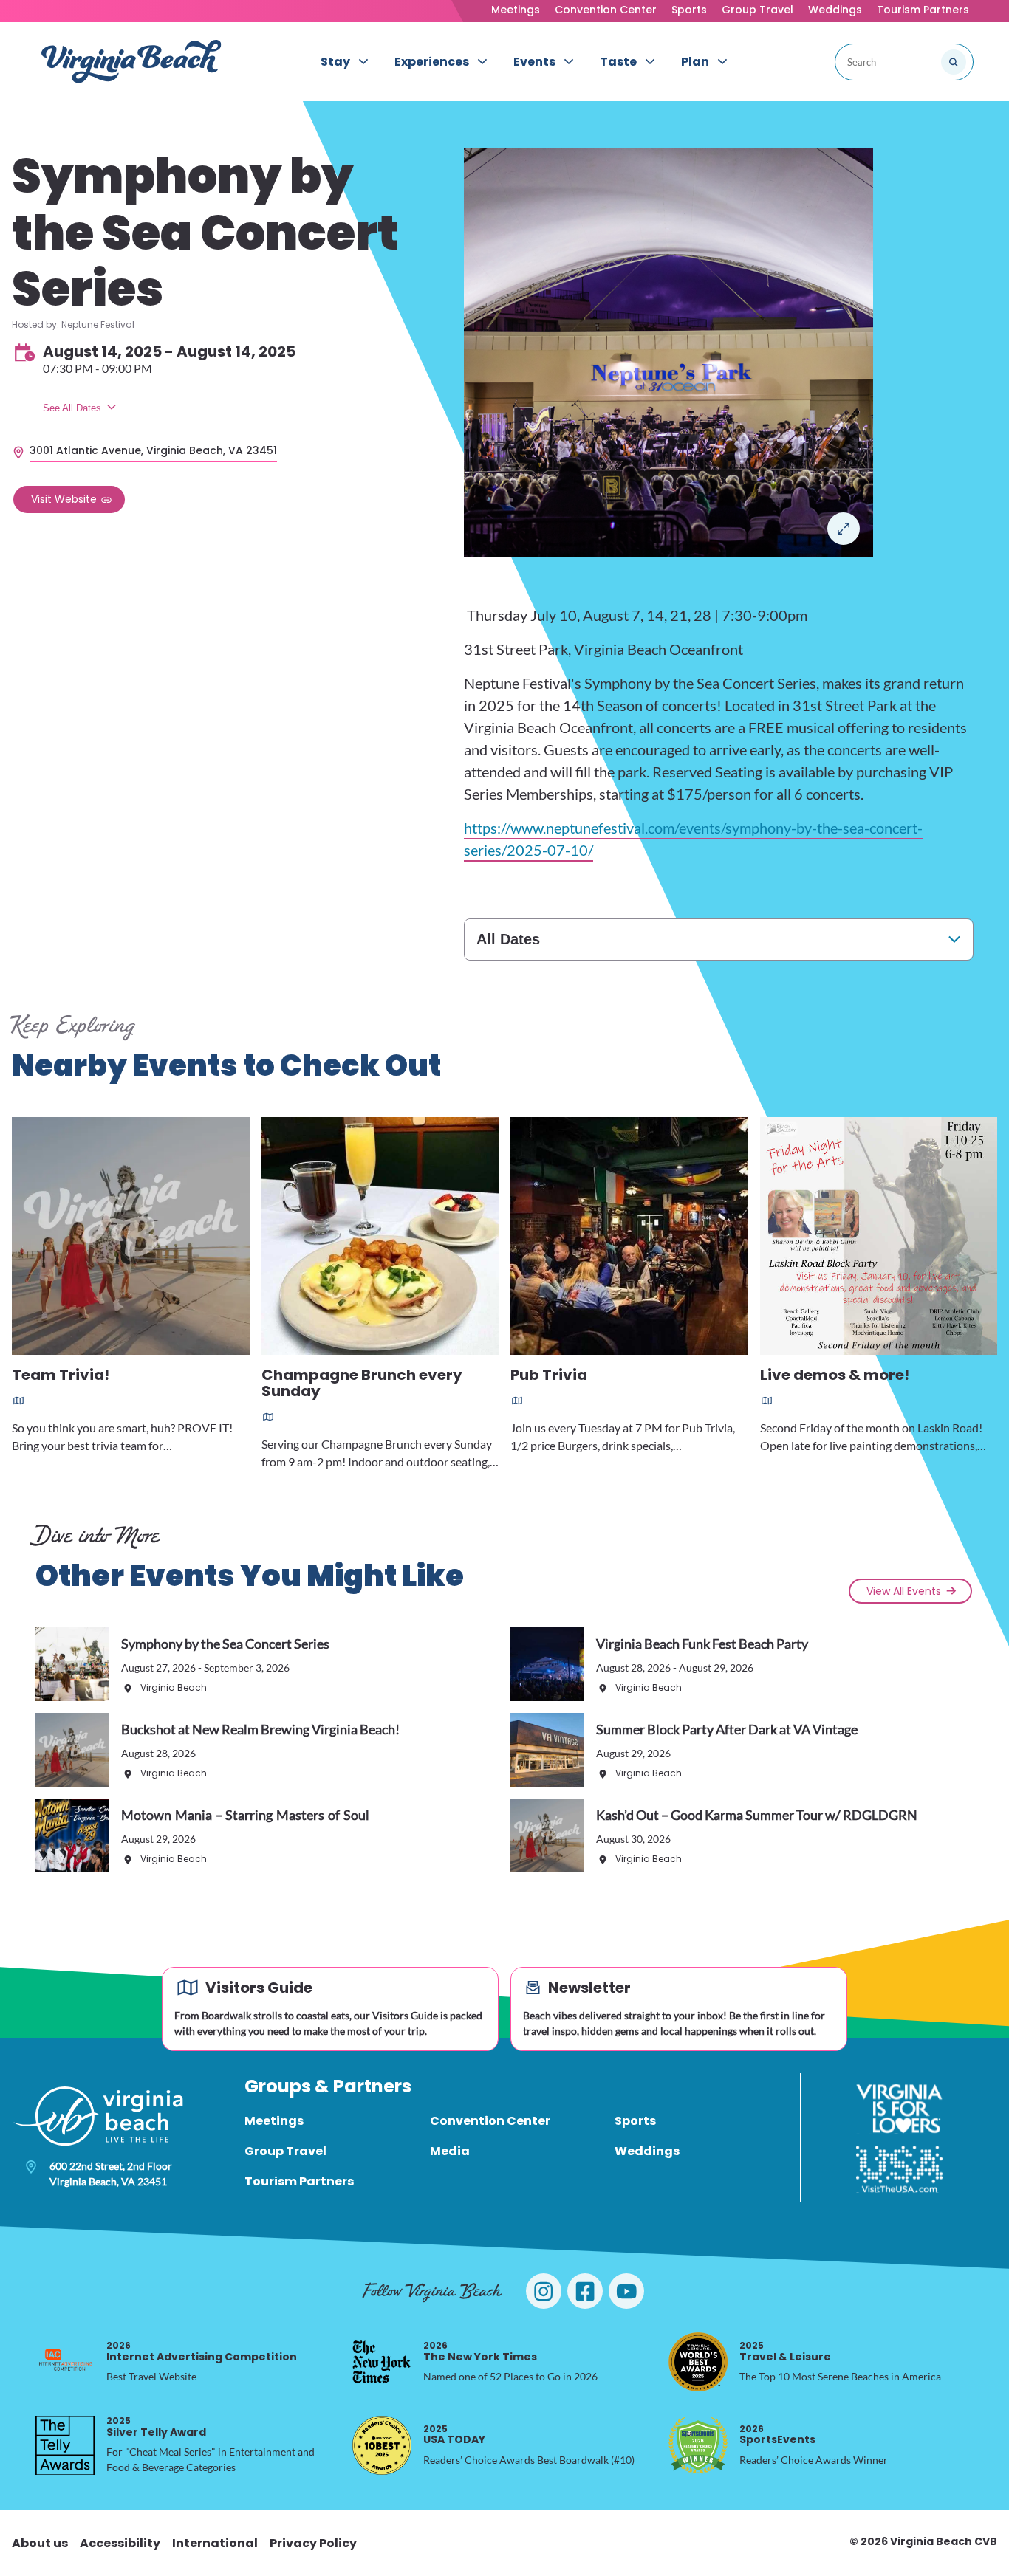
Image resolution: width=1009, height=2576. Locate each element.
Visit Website (64, 499)
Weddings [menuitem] (647, 2151)
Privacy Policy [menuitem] (313, 2543)
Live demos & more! (835, 1376)
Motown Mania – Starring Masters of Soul (245, 1815)
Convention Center (606, 10)
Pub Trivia (549, 1376)
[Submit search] (954, 62)
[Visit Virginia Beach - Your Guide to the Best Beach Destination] (131, 62)
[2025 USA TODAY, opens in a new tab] (382, 2445)
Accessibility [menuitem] (120, 2543)
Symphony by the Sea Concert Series (225, 1644)
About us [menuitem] (40, 2543)
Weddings (835, 10)
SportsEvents (777, 2435)
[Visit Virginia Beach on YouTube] (626, 2291)
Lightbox (844, 529)
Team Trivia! (61, 1376)
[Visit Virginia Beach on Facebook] (585, 2291)
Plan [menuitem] (695, 62)
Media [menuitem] (450, 2151)
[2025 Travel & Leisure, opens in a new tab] (698, 2362)
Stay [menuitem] (335, 62)
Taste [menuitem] (618, 62)
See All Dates (72, 408)
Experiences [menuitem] (432, 62)
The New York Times (480, 2351)
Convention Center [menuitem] (490, 2121)
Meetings (516, 10)
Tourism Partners (923, 10)
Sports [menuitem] (635, 2121)
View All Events (904, 1591)
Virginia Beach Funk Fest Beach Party (702, 1644)
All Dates (508, 939)
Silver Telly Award (156, 2426)
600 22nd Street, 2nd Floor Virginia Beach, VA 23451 (111, 2174)
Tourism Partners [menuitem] (299, 2181)
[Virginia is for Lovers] (899, 2109)
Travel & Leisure (785, 2351)
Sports (689, 10)
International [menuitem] (215, 2543)
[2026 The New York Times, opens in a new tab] (382, 2362)
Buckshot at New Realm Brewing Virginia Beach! (260, 1729)
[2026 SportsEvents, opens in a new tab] (698, 2445)
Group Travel (757, 10)
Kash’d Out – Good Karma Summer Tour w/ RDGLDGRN (757, 1815)
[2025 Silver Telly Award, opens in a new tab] (65, 2445)
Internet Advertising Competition (202, 2351)
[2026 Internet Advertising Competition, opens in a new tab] (65, 2362)
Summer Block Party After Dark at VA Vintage (727, 1729)
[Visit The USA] (899, 2169)
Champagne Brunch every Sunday (362, 1384)
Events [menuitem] (534, 62)
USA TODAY (454, 2435)
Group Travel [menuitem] (285, 2151)
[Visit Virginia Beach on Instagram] (544, 2291)
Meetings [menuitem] (274, 2121)
